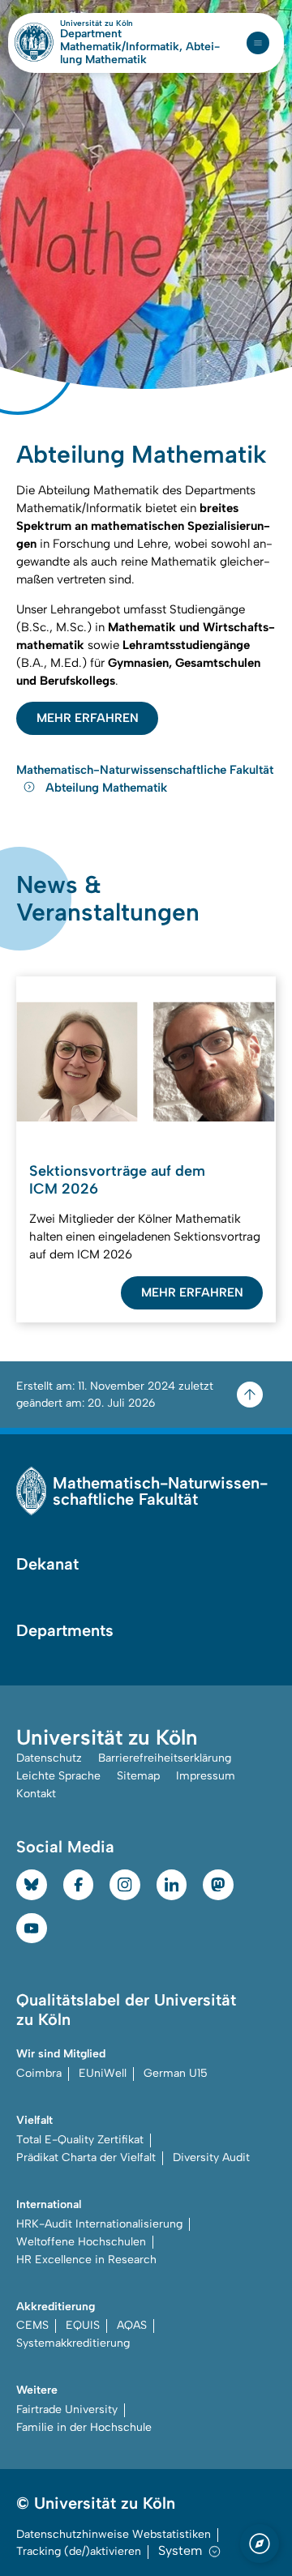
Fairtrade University (67, 2409)
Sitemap (138, 1776)
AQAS (132, 2325)
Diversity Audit (211, 2157)
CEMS (32, 2325)
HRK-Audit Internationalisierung (99, 2224)
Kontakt (36, 1794)
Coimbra (39, 2073)
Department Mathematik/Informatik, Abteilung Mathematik (140, 47)
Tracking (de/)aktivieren (79, 2551)
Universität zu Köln (124, 23)
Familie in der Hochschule (84, 2427)
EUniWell (103, 2073)
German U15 (176, 2073)
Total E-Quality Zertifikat (80, 2140)
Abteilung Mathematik (106, 788)
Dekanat (47, 1564)
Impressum (206, 1776)
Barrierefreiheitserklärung (165, 1758)
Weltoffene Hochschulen (81, 2242)
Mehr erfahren (88, 718)
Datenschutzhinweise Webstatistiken (114, 2534)
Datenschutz (49, 1758)
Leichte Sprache (58, 1776)
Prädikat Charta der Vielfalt (86, 2157)
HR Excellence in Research (86, 2260)
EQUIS (83, 2325)
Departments (65, 1630)
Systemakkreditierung (73, 2343)
